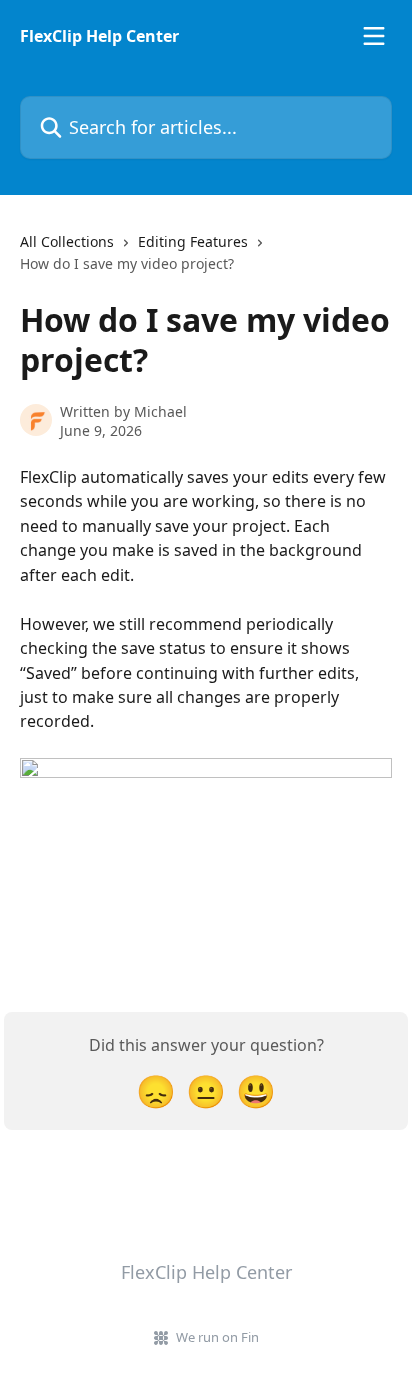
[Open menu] (374, 36)
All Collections (67, 241)
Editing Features (193, 241)
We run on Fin (217, 1337)
